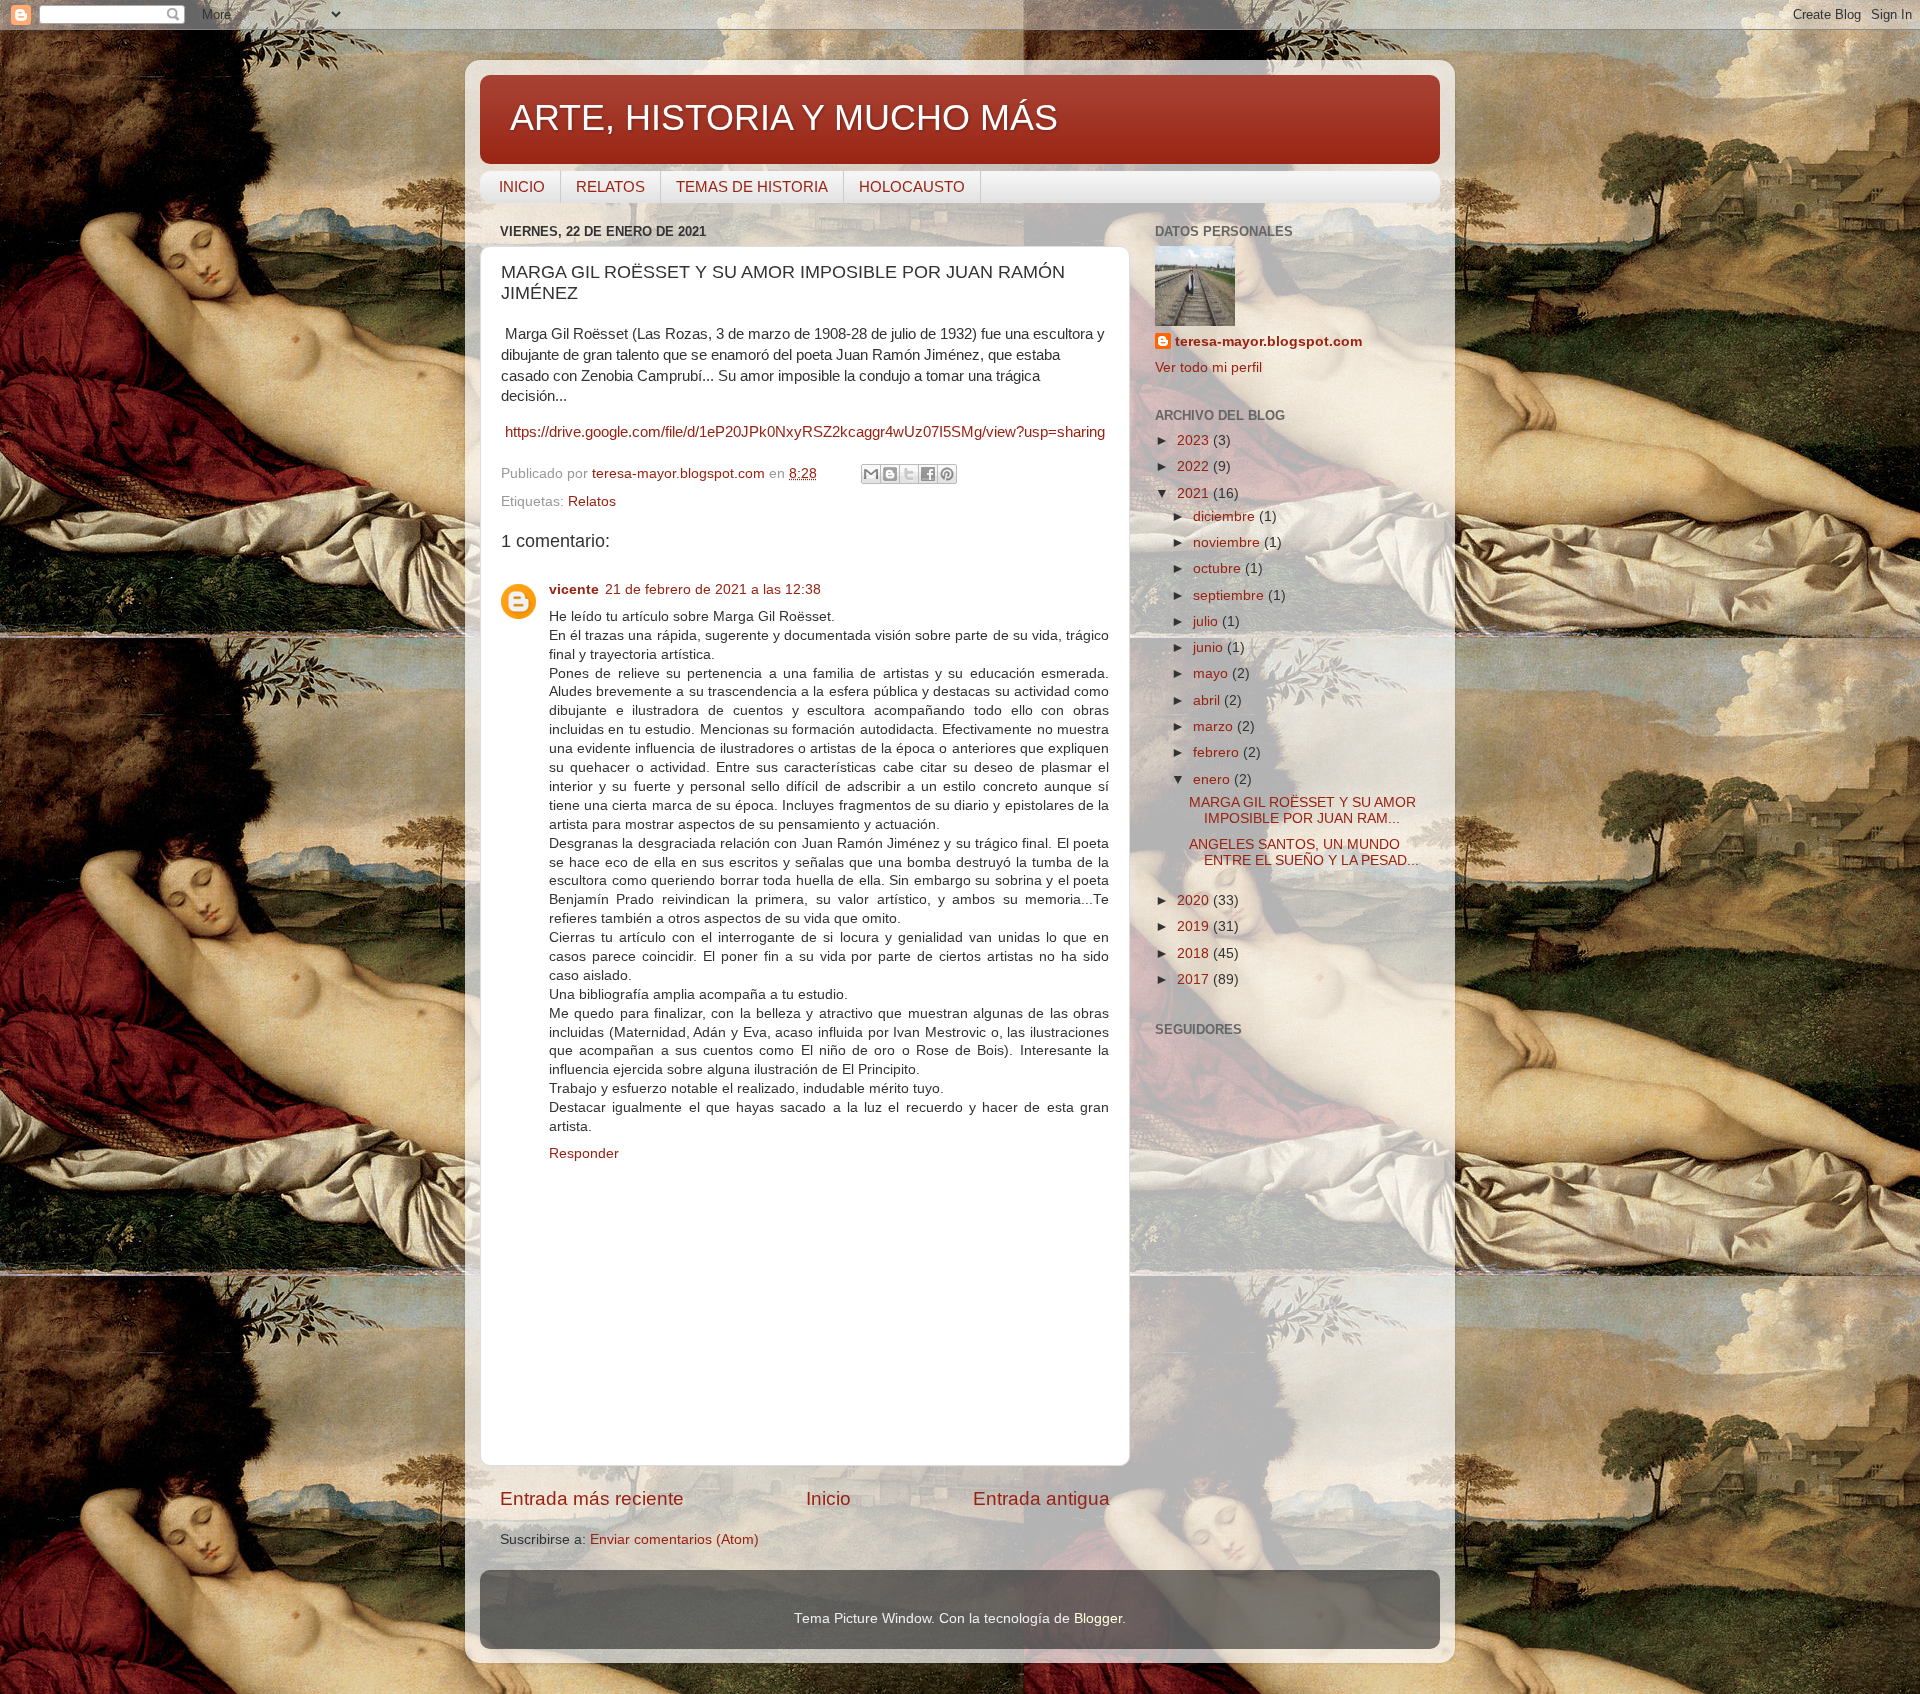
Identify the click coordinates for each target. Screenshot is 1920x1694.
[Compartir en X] (909, 474)
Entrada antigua (1041, 1498)
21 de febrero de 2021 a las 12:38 (713, 589)
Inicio (828, 1498)
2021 (1195, 493)
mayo (1212, 673)
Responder (584, 1153)
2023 (1195, 440)
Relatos (592, 501)
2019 (1195, 926)
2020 (1195, 900)
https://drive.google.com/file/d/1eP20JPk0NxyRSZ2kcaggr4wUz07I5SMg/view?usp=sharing (805, 432)
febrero (1218, 752)
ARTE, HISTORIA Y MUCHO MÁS (784, 117)
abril (1208, 700)
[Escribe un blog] (890, 474)
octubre (1219, 568)
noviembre (1228, 542)
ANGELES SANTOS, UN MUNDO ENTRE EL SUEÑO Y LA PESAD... (1304, 852)
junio (1210, 647)
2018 (1195, 953)
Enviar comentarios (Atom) (674, 1539)
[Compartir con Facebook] (928, 474)
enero (1213, 779)
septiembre (1230, 595)
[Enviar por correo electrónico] (871, 474)
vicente (574, 589)
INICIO (522, 186)
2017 (1195, 979)
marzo (1215, 726)
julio (1207, 621)
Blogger (1098, 1618)
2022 (1195, 466)
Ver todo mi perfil (1208, 367)
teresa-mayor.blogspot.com (1268, 341)
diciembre (1226, 516)
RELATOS (610, 186)
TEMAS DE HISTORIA (752, 186)
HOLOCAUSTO (912, 186)
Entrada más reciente (592, 1498)
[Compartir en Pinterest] (947, 474)
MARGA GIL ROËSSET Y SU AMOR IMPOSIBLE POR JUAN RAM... (1302, 810)
